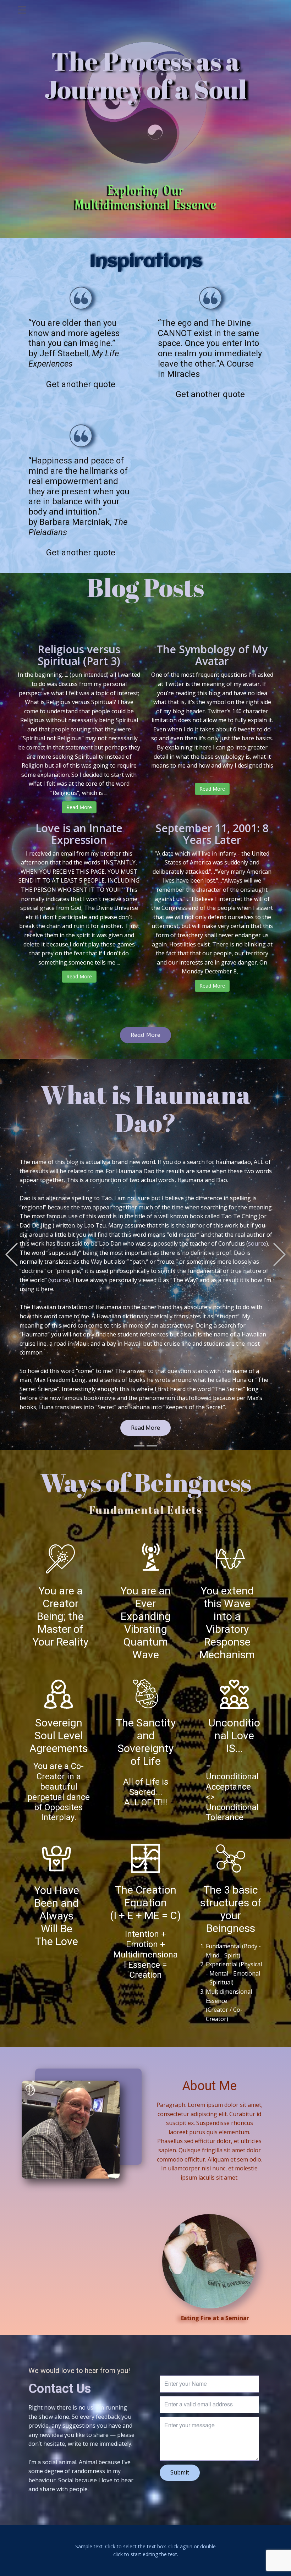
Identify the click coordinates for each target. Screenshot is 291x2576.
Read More (79, 807)
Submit (180, 2467)
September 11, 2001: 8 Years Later (212, 834)
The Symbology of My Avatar (212, 655)
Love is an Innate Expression (79, 834)
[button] (12, 1252)
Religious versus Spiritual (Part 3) (79, 655)
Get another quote (81, 384)
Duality (235, 1383)
